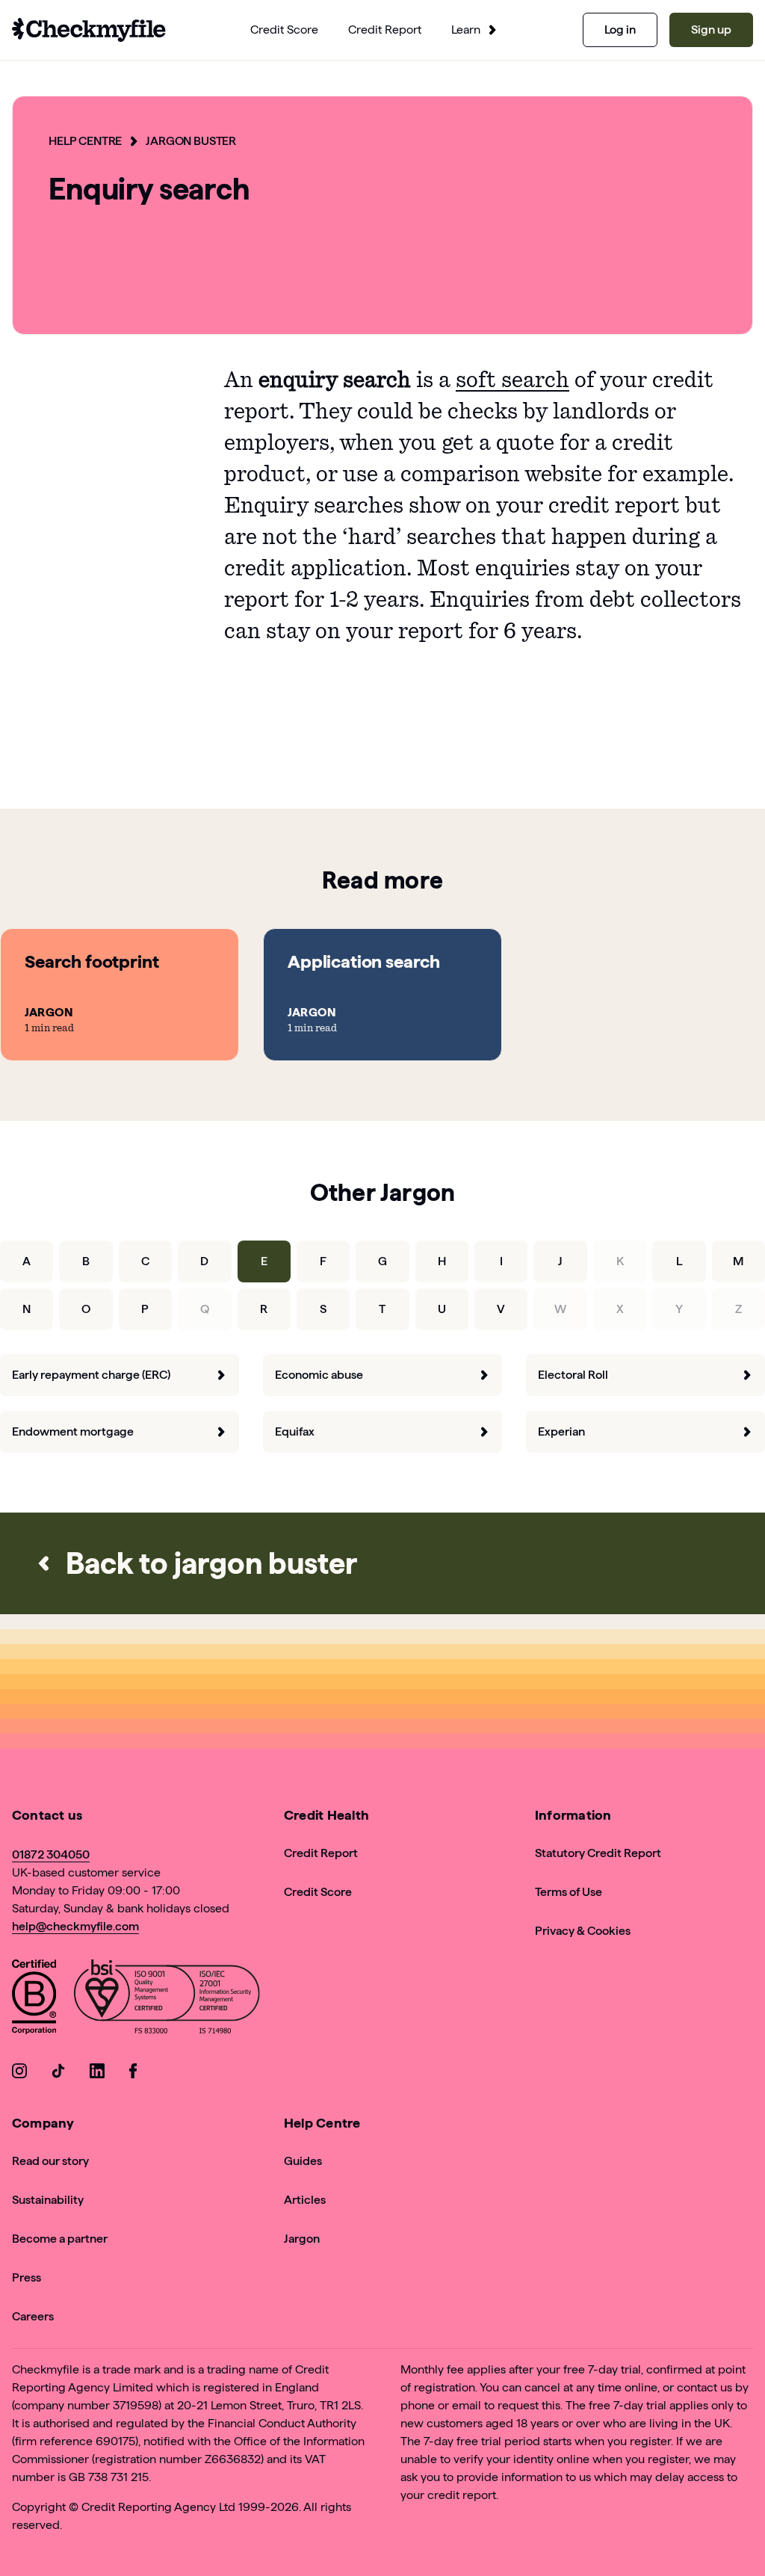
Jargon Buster (191, 141)
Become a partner (60, 2239)
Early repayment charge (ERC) (91, 1375)
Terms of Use (569, 1892)
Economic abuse (319, 1375)
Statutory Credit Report (598, 1853)
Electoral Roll (573, 1375)
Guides (303, 2161)
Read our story (50, 2161)
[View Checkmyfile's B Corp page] (34, 1999)
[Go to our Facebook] (136, 2073)
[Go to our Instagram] (19, 2073)
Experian (561, 1431)
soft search (512, 380)
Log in (620, 30)
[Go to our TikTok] (58, 2073)
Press (27, 2277)
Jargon (302, 2239)
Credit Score (318, 1892)
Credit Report (321, 1853)
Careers (33, 2316)
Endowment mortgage (73, 1431)
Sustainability (48, 2200)
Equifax (295, 1431)
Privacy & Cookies (583, 1931)
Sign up (711, 30)
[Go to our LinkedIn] (97, 2073)
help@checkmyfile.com (75, 1926)
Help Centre (85, 141)
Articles (305, 2200)
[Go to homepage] (89, 30)
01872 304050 (51, 1854)
